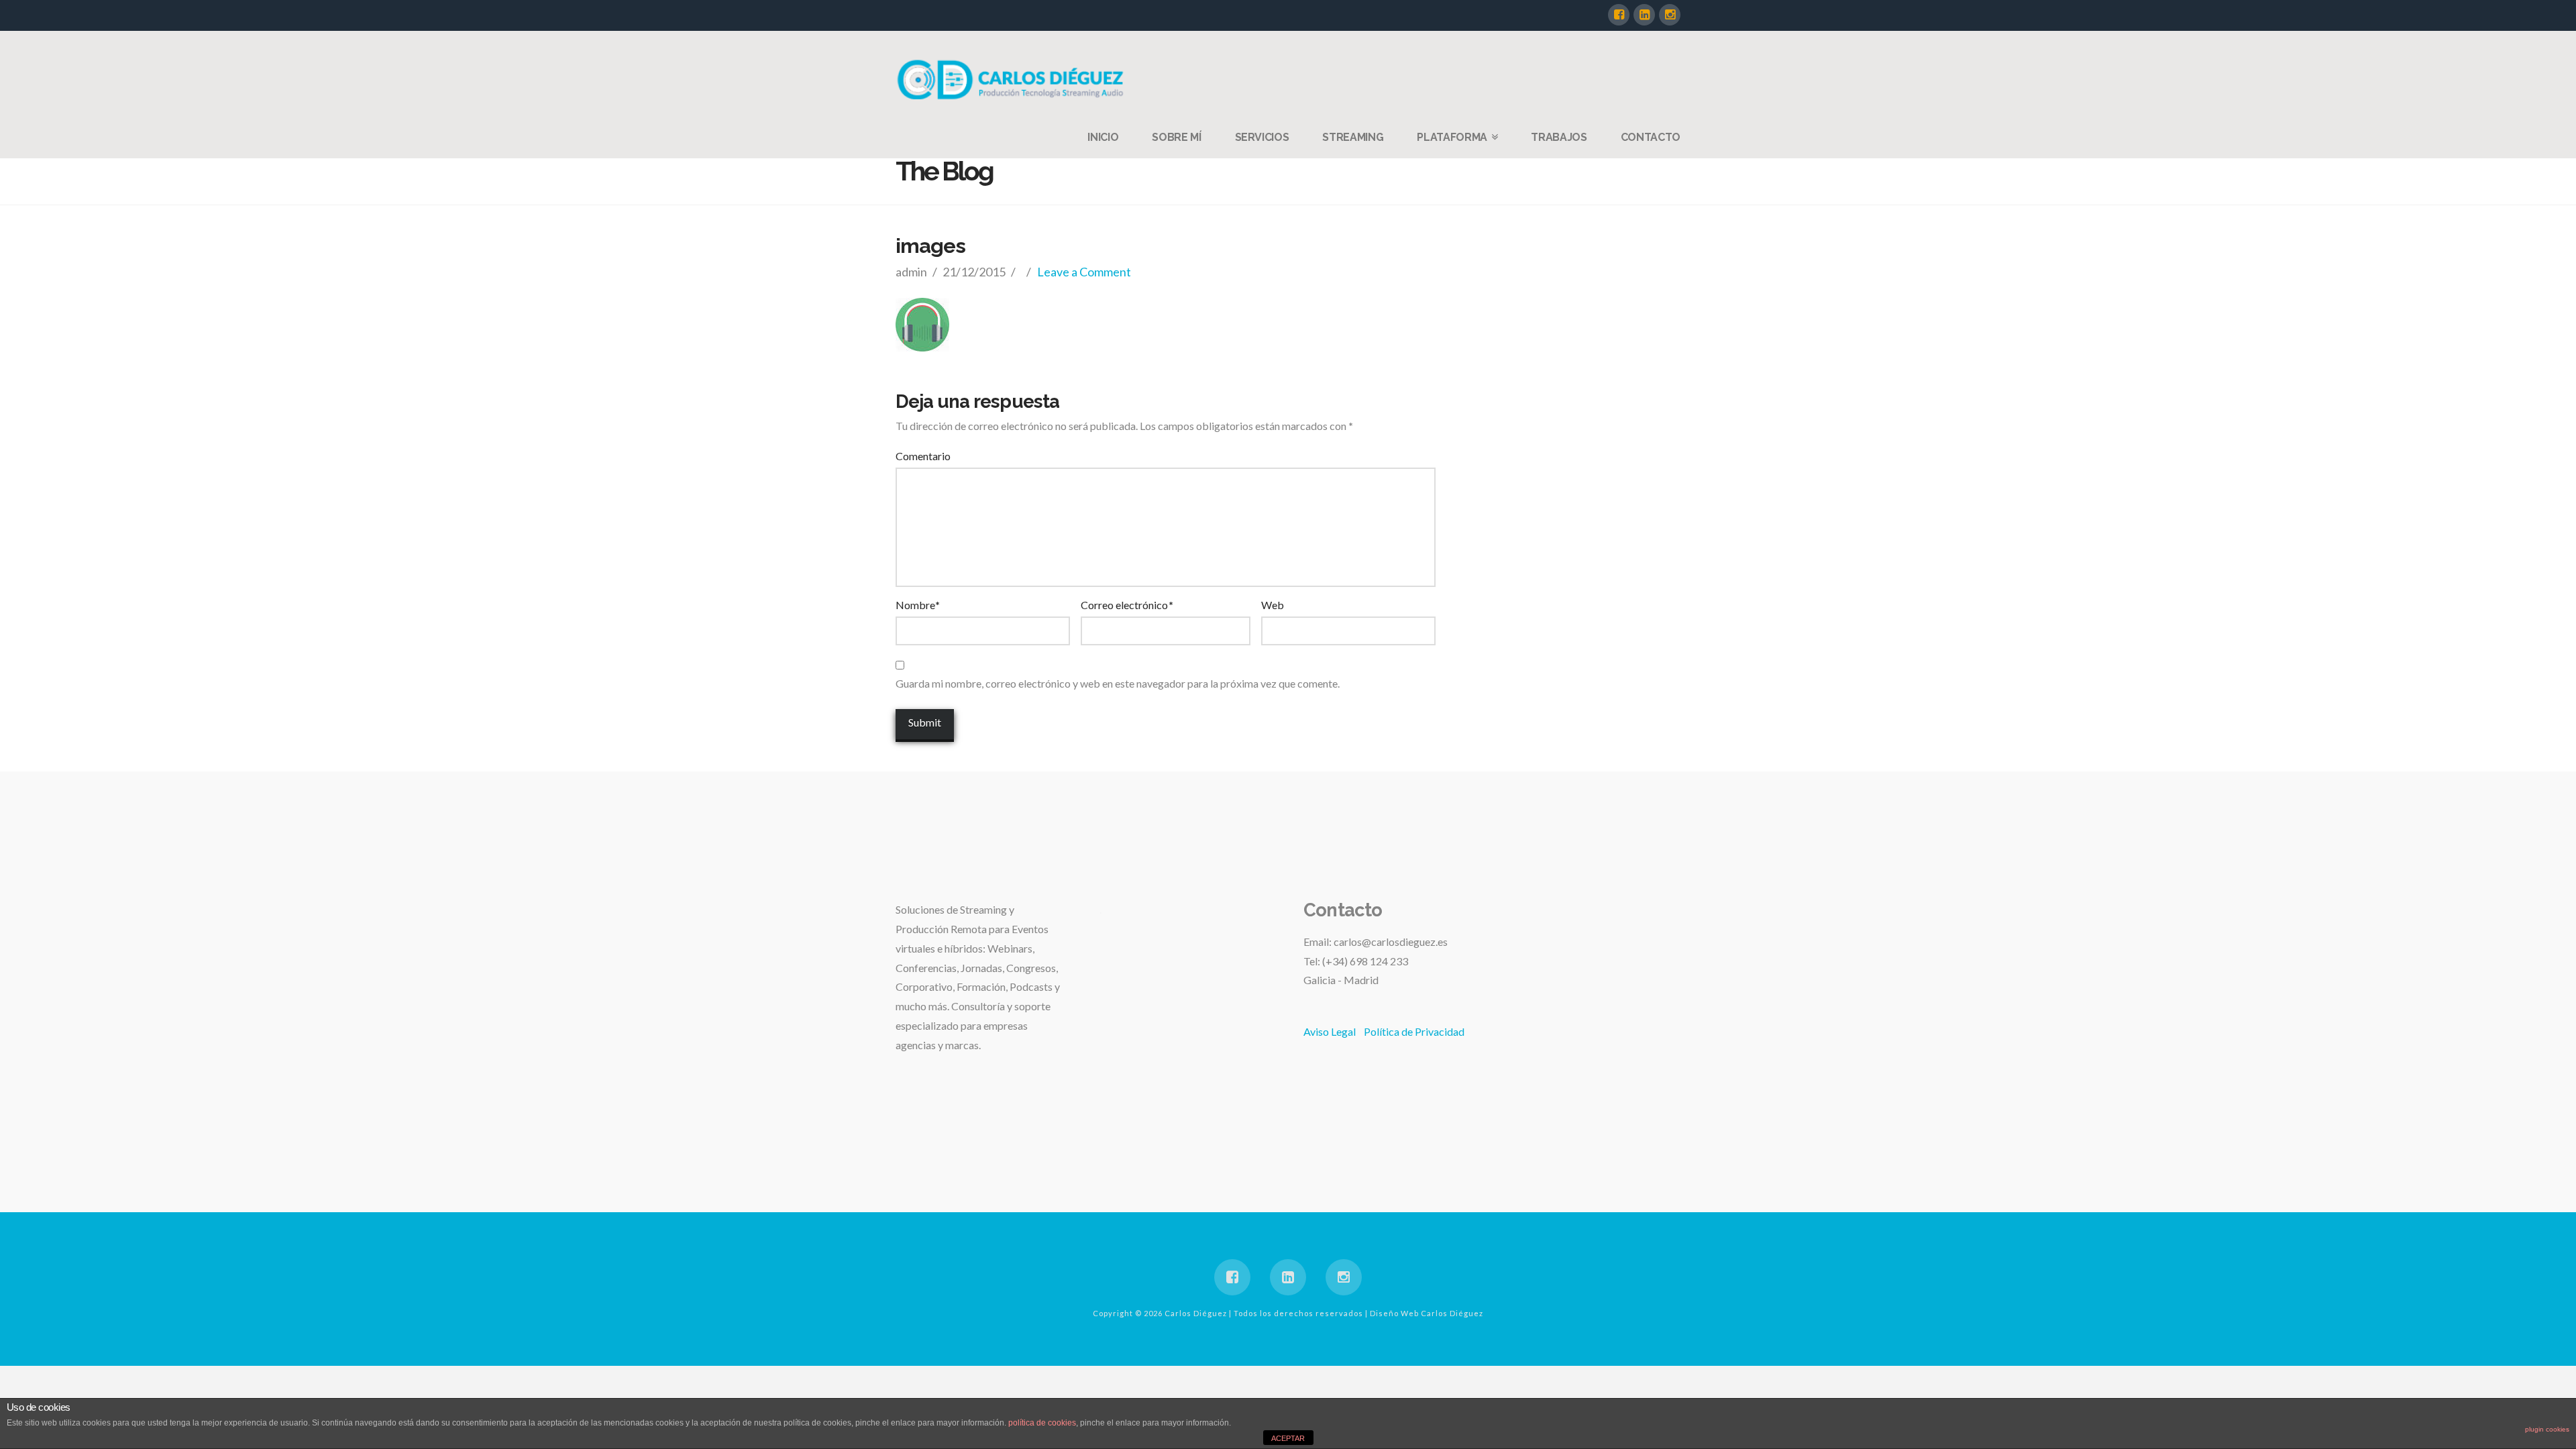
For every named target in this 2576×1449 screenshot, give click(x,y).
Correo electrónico (1127, 605)
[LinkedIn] (1644, 15)
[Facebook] (1619, 15)
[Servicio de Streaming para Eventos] (1013, 79)
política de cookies (1042, 1423)
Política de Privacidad (1414, 1031)
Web (1273, 605)
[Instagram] (1670, 15)
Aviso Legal (1330, 1031)
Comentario (923, 456)
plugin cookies (2547, 1429)
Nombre (918, 605)
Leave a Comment (1084, 272)
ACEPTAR (1288, 1438)
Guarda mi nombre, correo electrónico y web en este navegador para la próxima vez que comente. (1118, 683)
